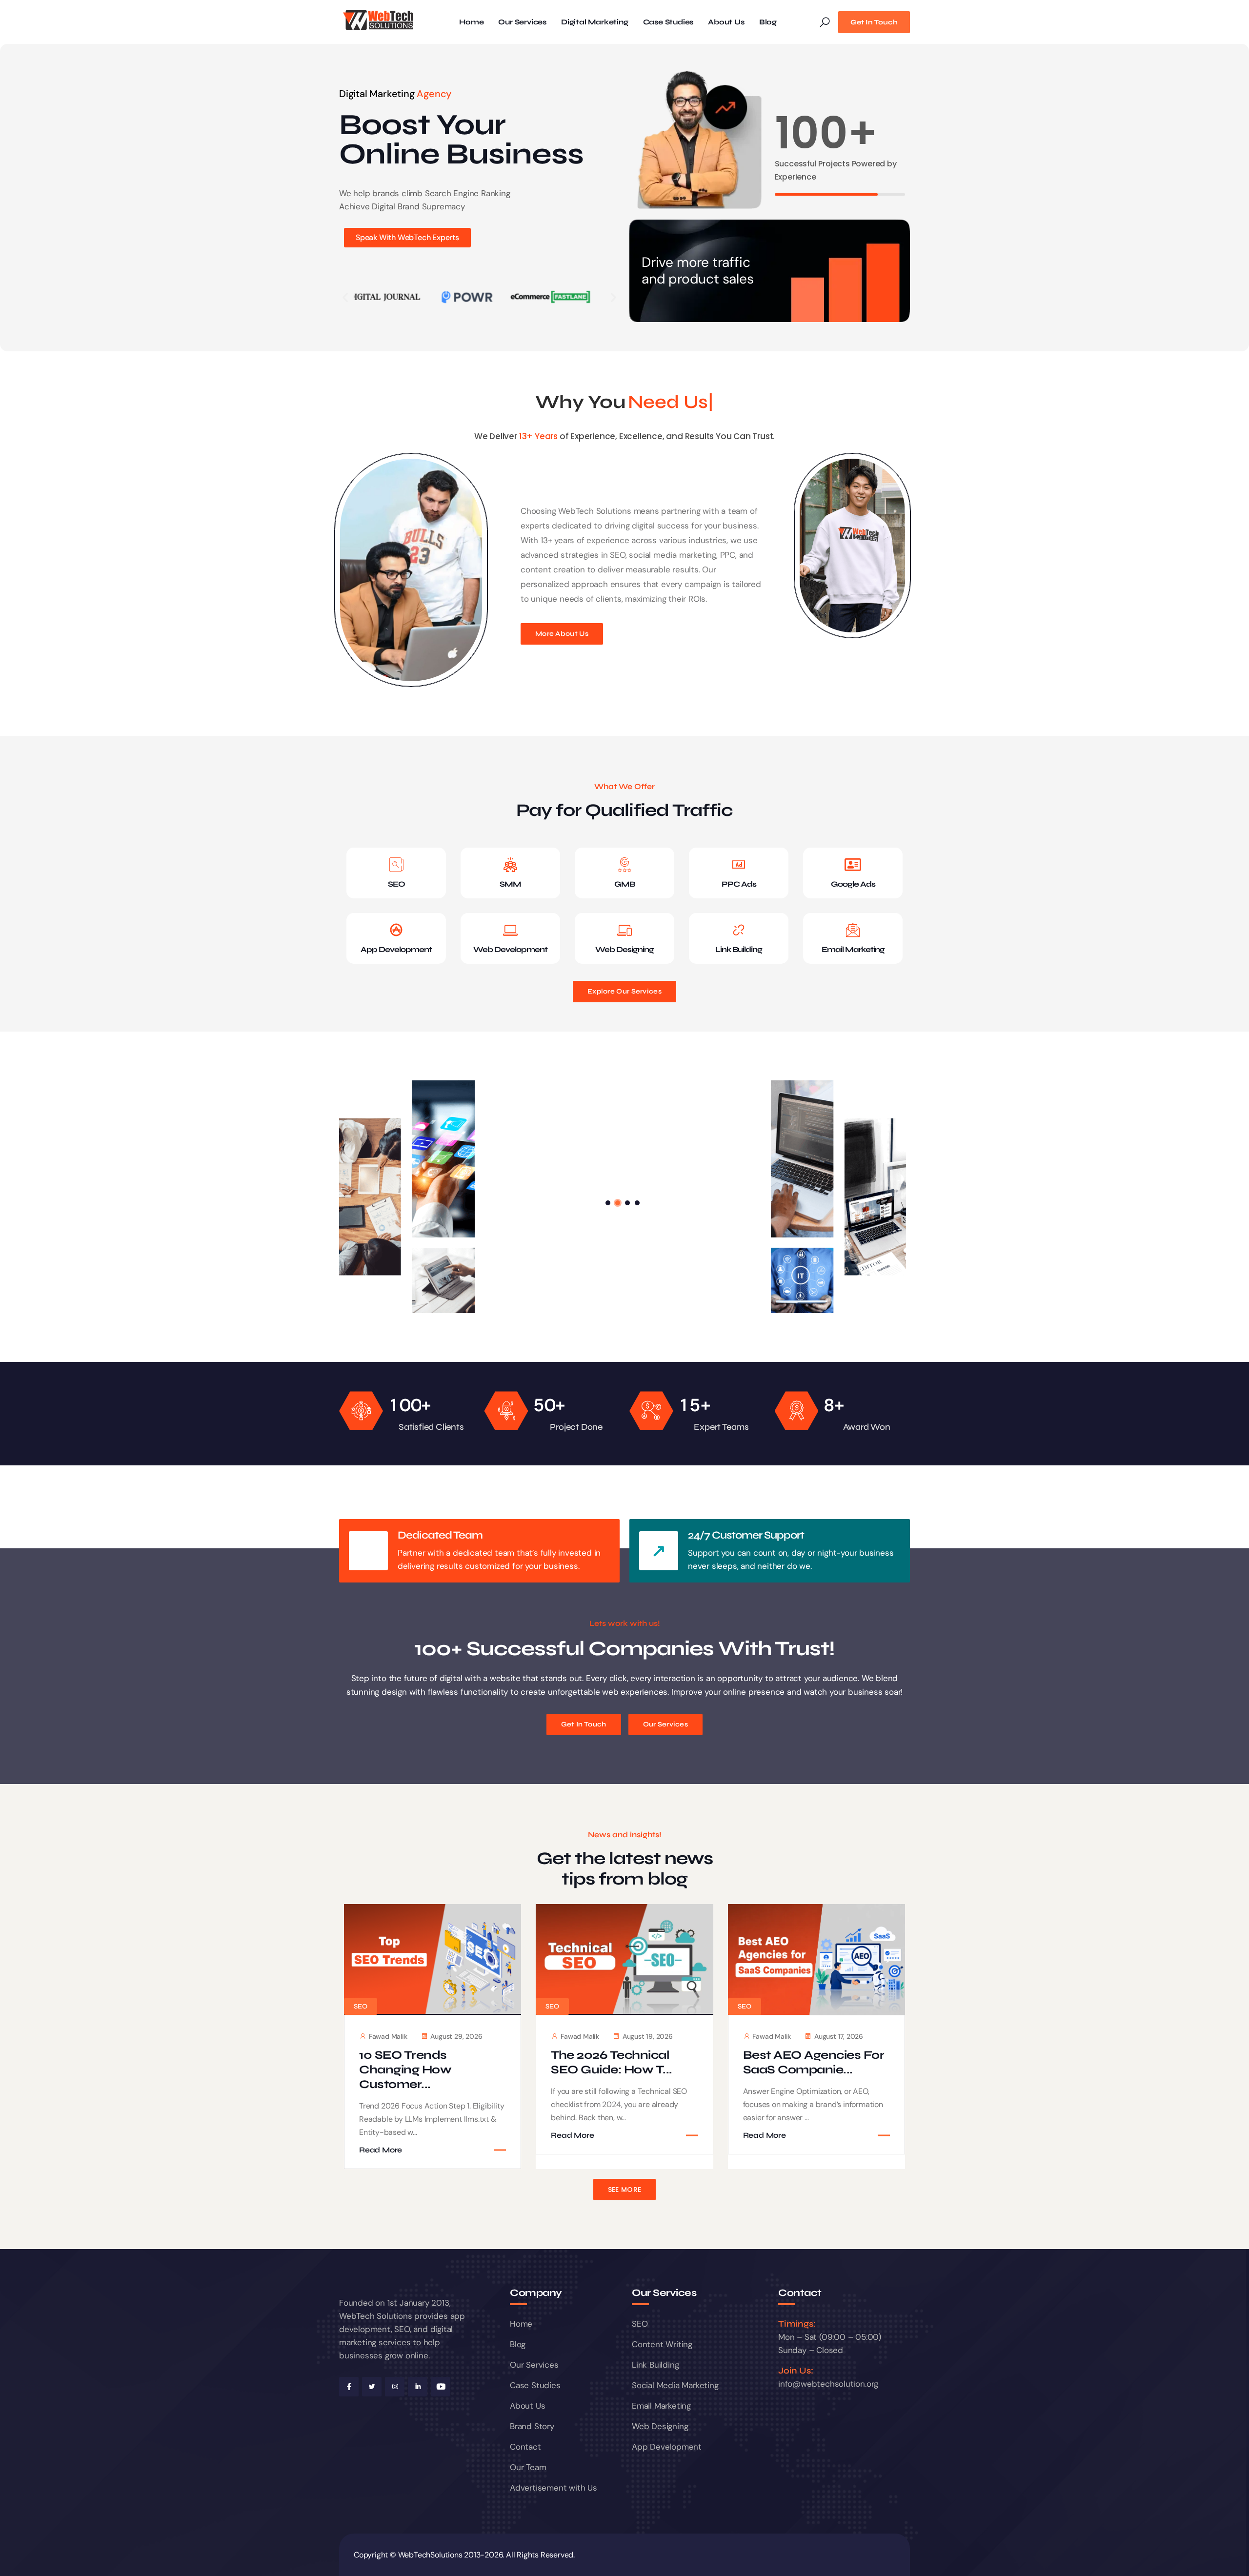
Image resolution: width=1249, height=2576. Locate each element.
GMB (624, 884)
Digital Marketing (595, 22)
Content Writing (662, 2344)
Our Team (528, 2467)
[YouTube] (441, 2387)
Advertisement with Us (554, 2488)
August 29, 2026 (456, 2036)
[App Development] (396, 930)
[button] (345, 297)
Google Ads (853, 884)
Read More (381, 2150)
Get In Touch (874, 22)
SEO (396, 884)
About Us (726, 22)
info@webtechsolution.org (828, 2384)
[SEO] (396, 865)
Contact (525, 2447)
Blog (768, 22)
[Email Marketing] (853, 930)
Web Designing (624, 949)
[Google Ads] (853, 865)
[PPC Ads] (739, 865)
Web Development (510, 949)
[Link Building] (739, 930)
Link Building (739, 949)
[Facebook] (349, 2387)
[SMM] (510, 865)
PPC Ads (739, 884)
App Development (396, 949)
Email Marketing (853, 949)
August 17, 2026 (839, 2036)
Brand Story (532, 2426)
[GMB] (624, 865)
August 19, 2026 (648, 2036)
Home (471, 22)
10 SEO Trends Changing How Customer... (405, 2070)
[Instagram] (395, 2387)
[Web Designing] (624, 930)
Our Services (522, 22)
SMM (510, 884)
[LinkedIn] (418, 2387)
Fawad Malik (388, 2036)
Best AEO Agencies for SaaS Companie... (814, 2062)
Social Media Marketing (675, 2385)
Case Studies (668, 22)
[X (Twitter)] (372, 2387)
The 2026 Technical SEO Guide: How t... (612, 2062)
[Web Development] (510, 930)
